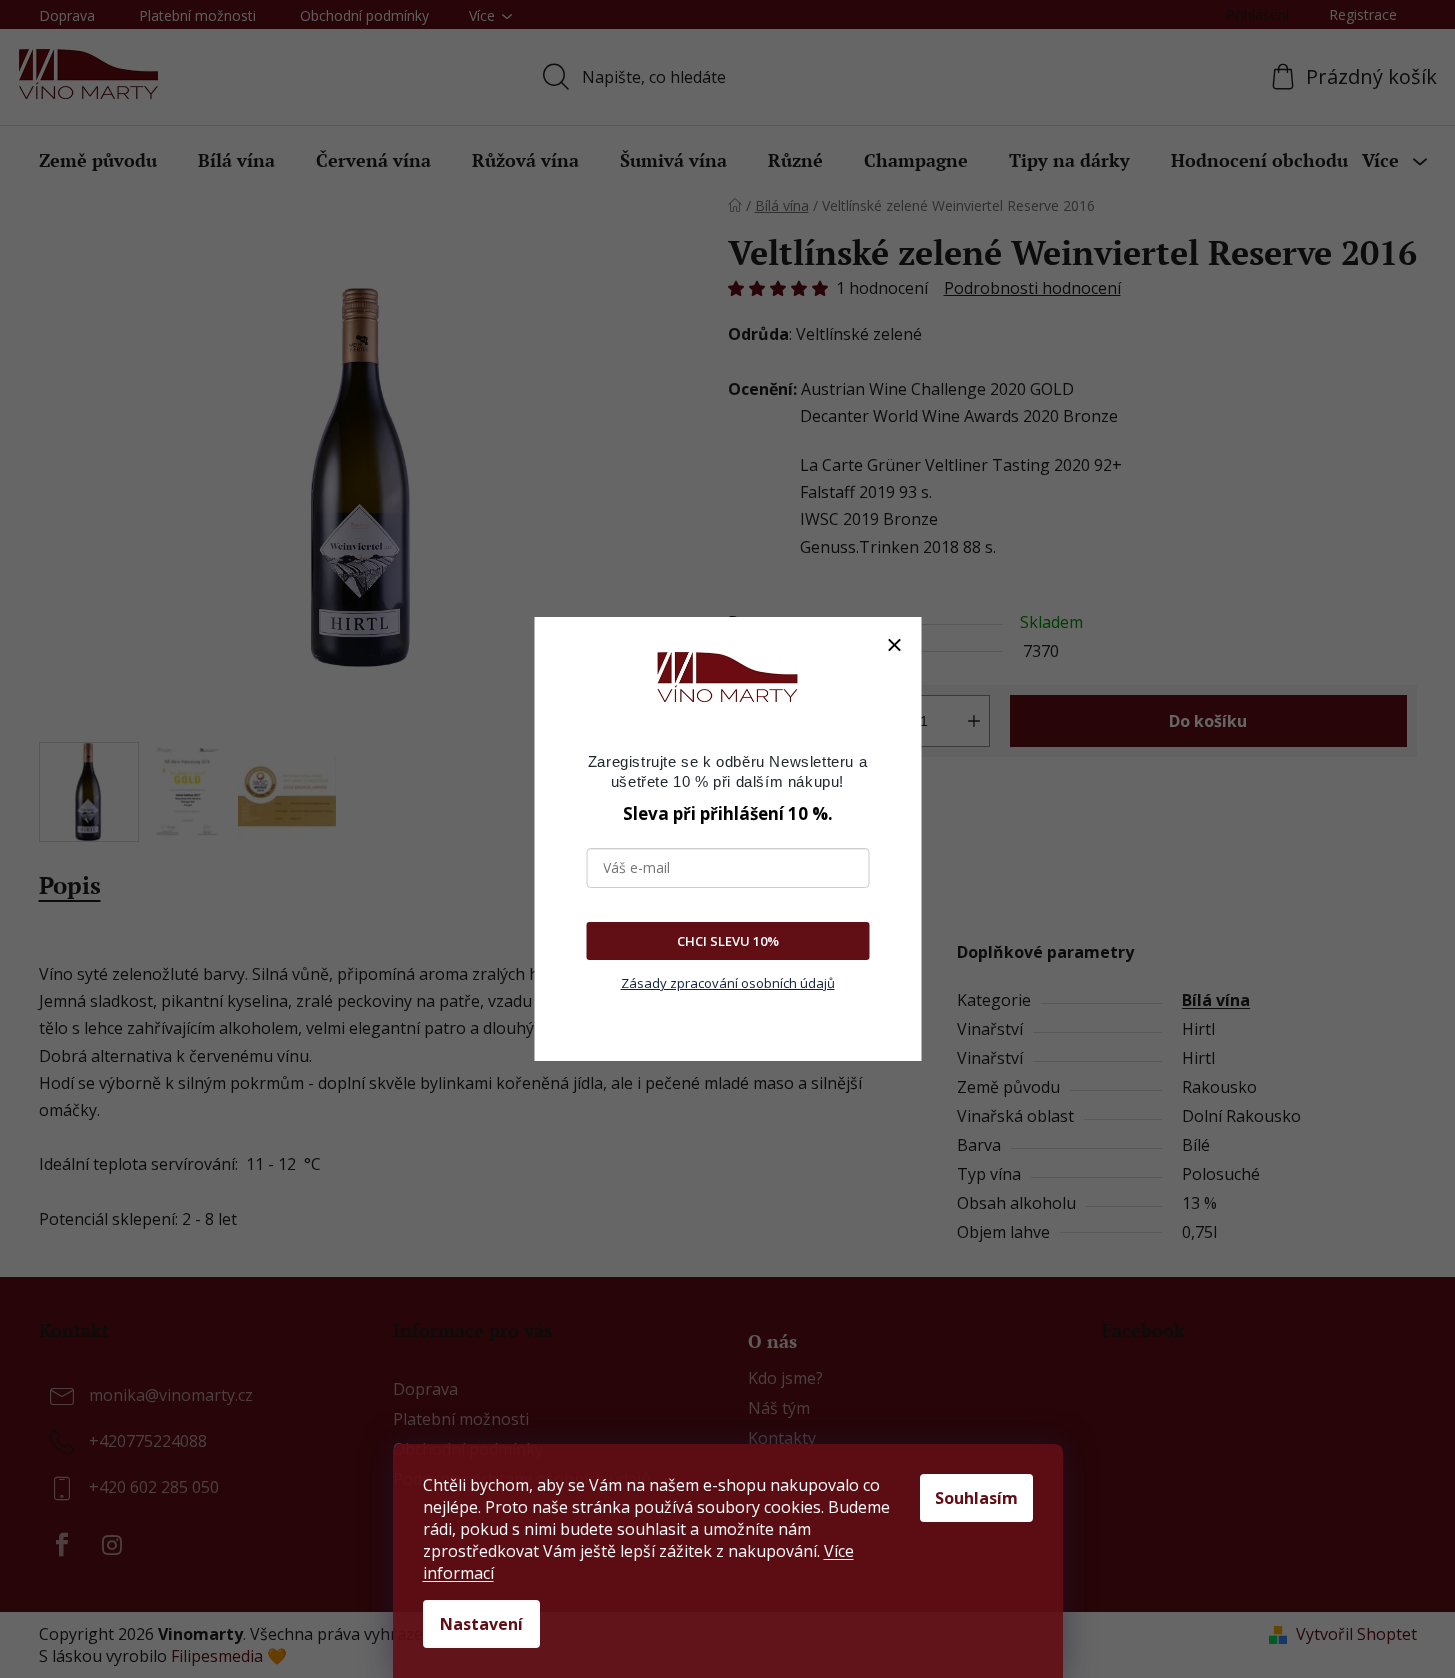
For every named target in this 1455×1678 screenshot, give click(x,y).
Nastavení (481, 1624)
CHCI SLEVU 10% (728, 941)
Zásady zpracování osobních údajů (728, 983)
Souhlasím (976, 1498)
